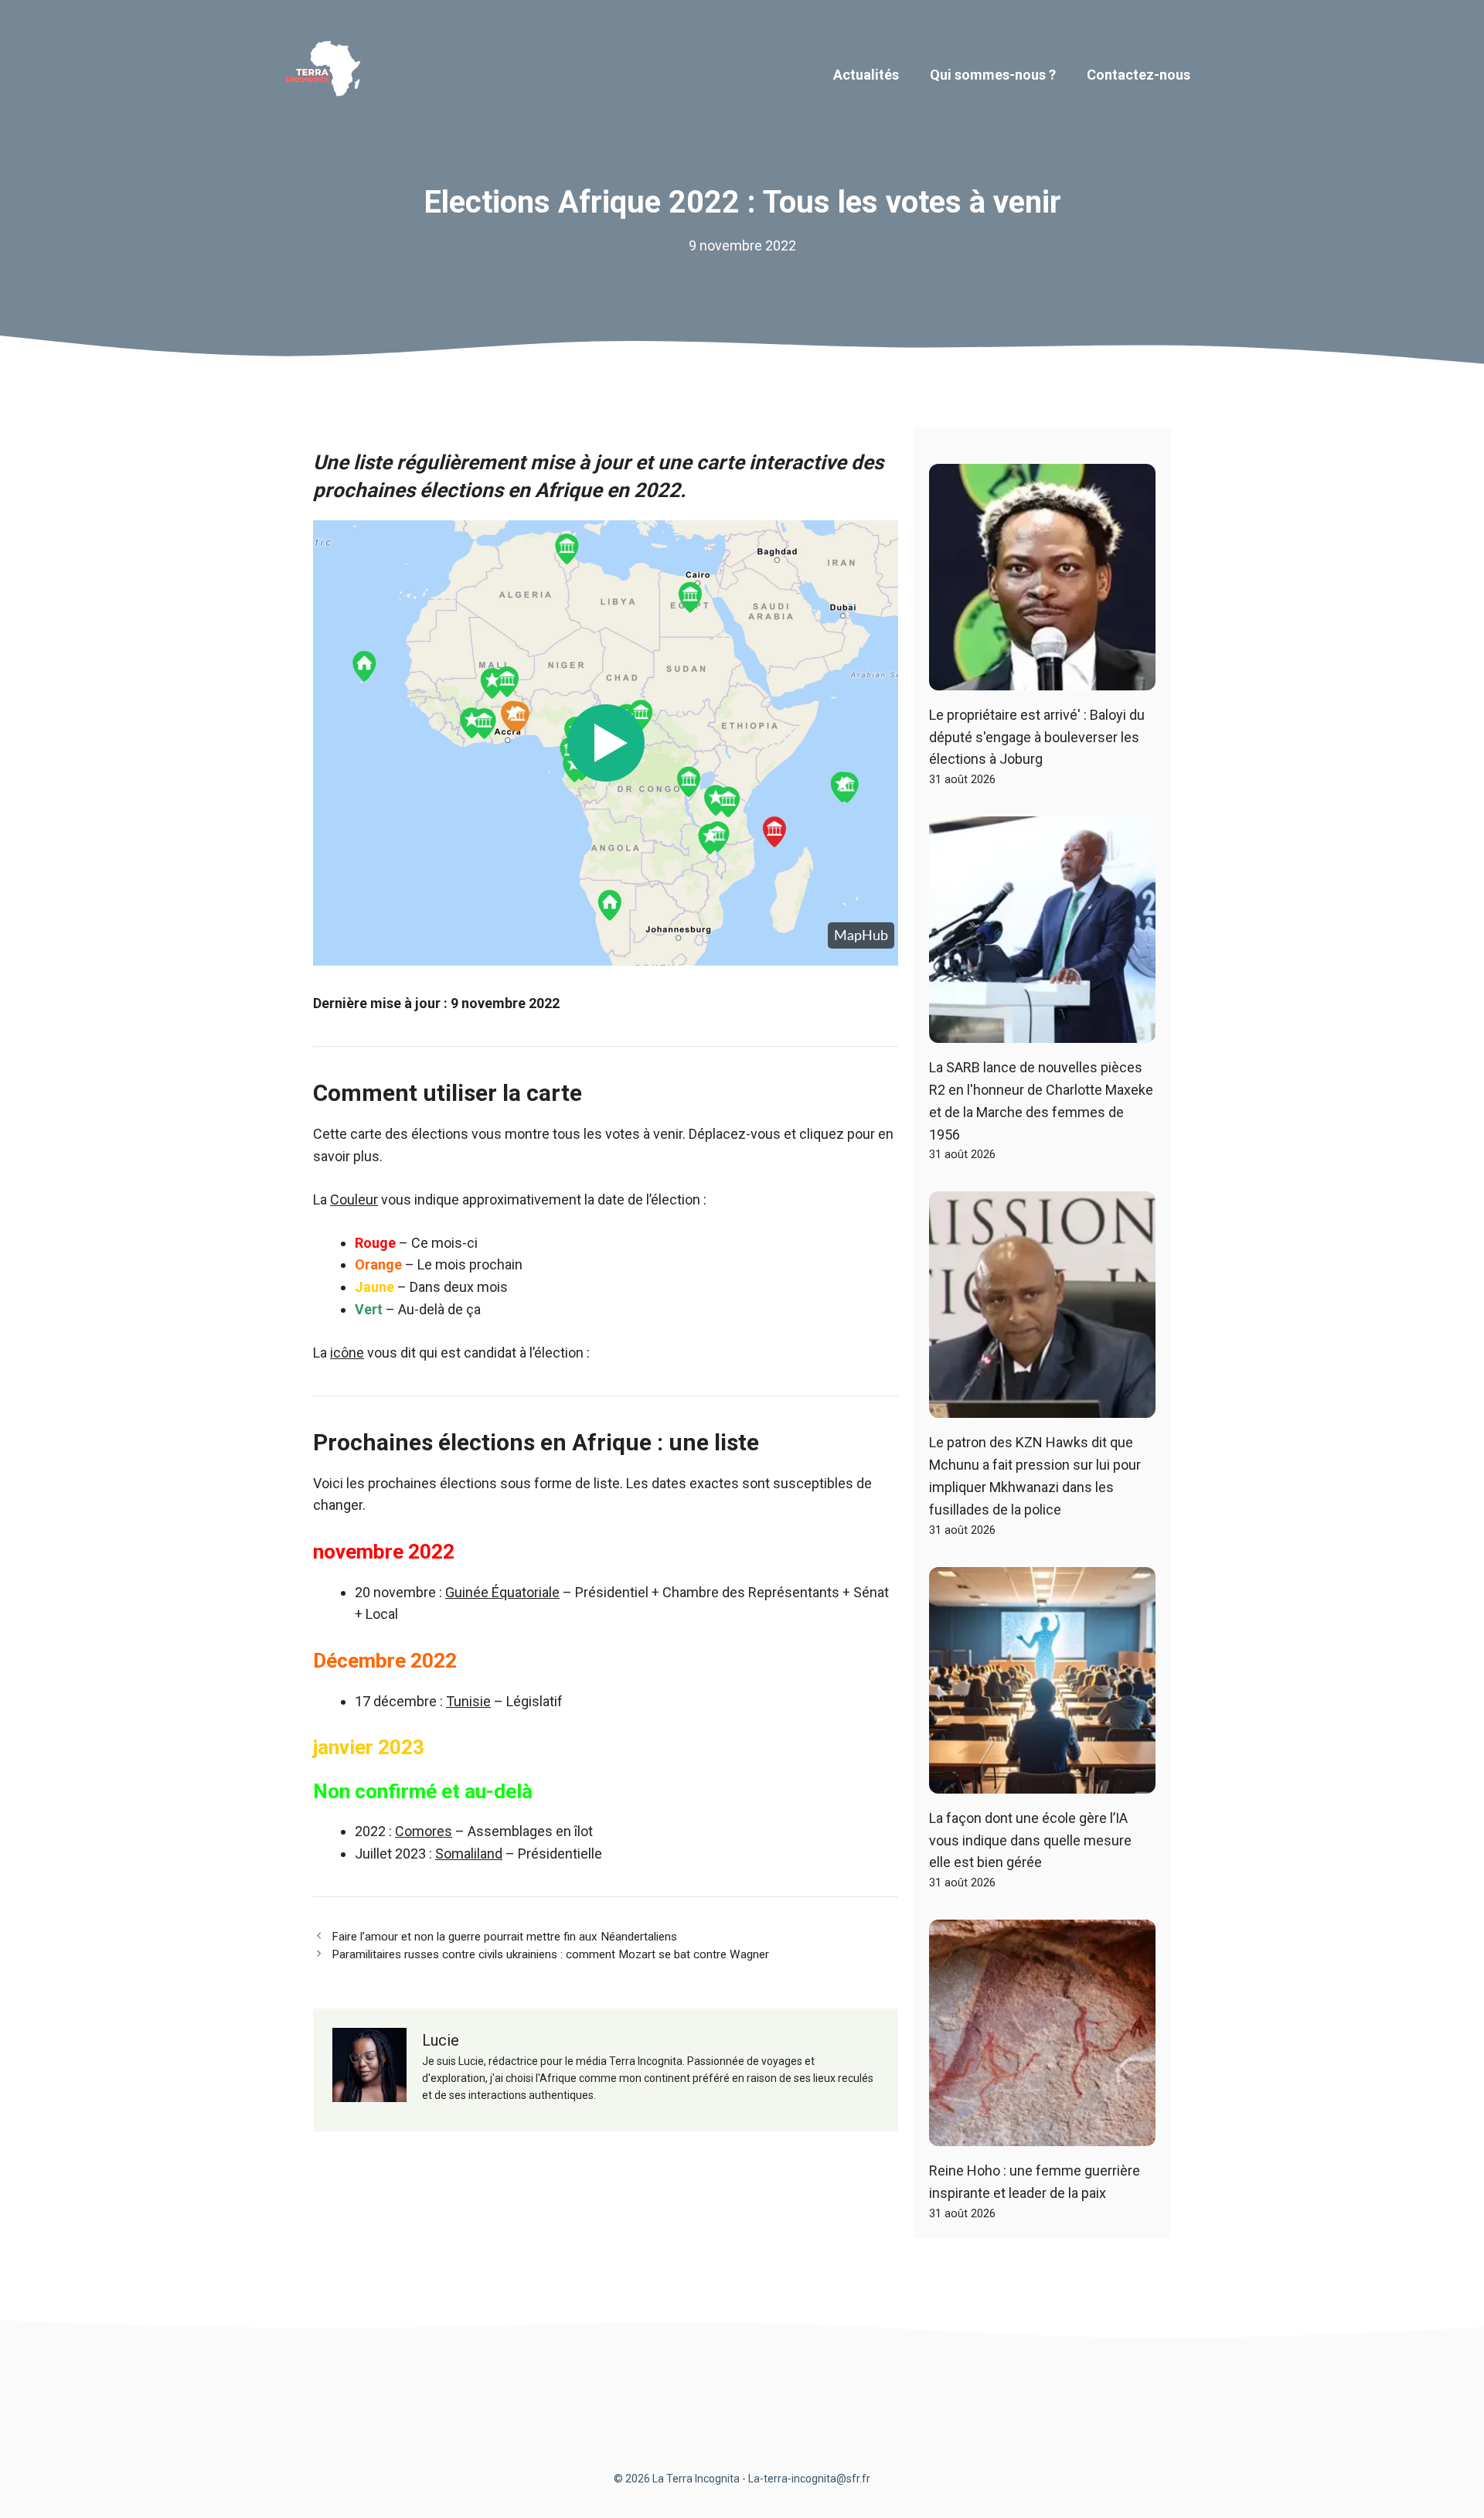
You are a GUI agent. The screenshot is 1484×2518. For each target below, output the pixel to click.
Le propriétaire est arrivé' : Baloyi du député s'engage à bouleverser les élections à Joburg (1037, 737)
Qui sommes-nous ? (993, 75)
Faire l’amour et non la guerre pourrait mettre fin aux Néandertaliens (504, 1937)
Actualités (866, 75)
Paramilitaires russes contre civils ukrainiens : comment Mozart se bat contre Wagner (550, 1954)
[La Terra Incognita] (328, 74)
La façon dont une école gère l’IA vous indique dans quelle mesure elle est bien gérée (1030, 1840)
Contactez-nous (1139, 75)
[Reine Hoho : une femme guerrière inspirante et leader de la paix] (1042, 2134)
